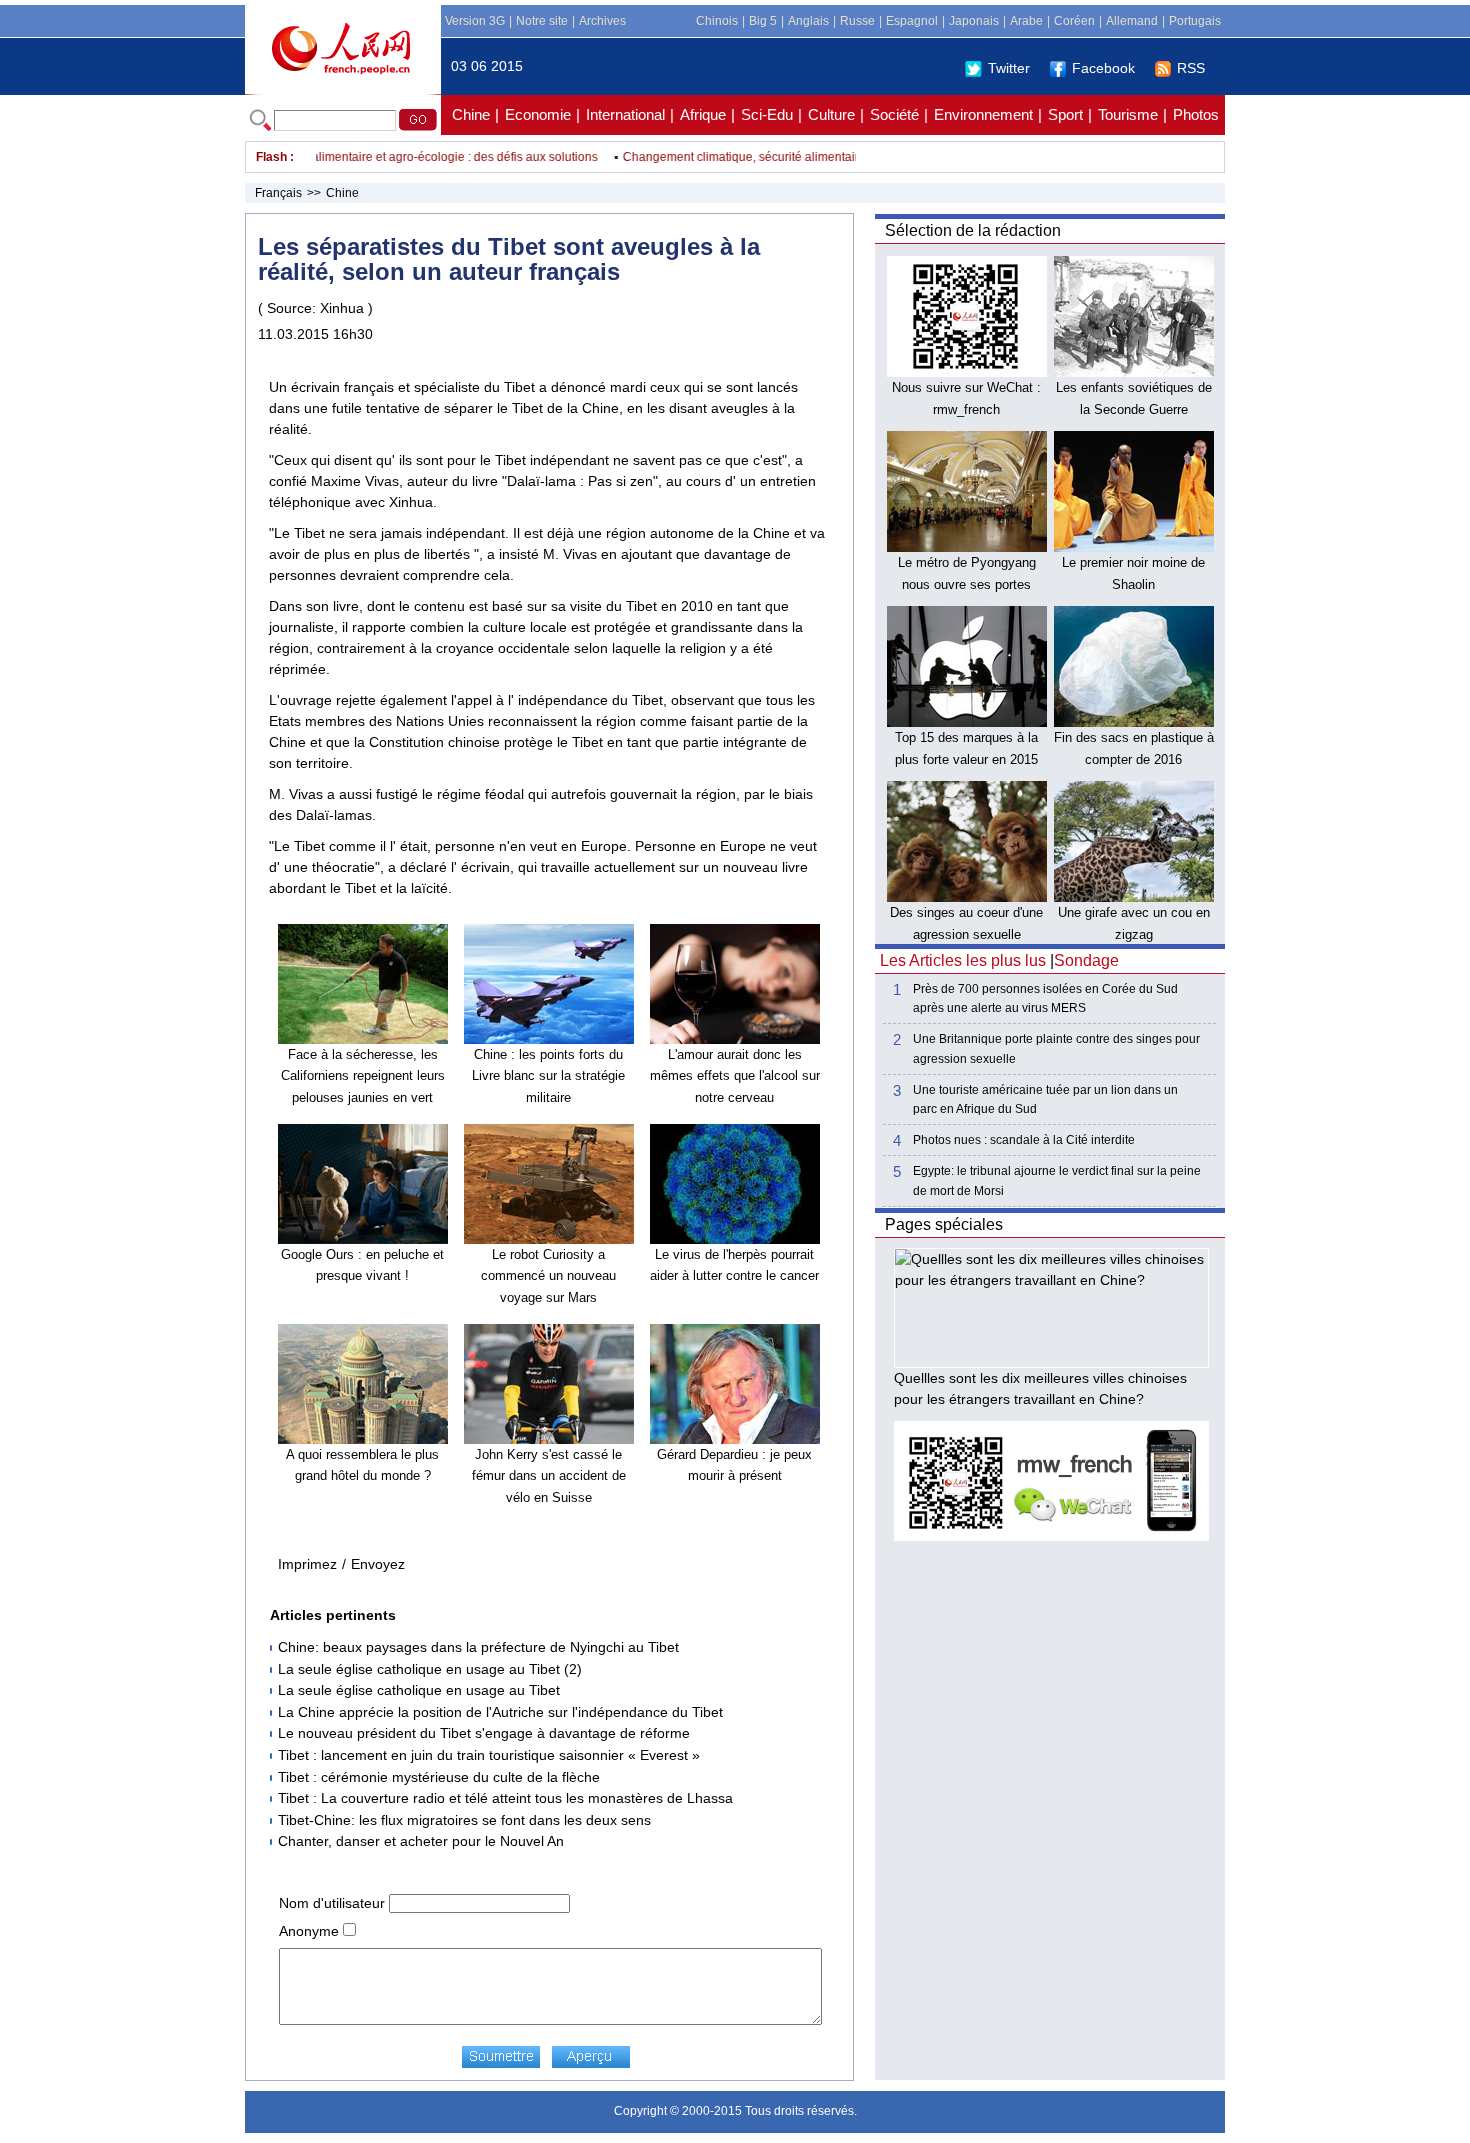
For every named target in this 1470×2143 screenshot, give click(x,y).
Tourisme (1128, 114)
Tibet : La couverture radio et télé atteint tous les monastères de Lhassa (505, 1798)
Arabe (1026, 21)
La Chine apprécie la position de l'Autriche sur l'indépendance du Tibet (500, 1712)
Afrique (703, 114)
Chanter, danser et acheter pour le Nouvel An (421, 1841)
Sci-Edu (767, 114)
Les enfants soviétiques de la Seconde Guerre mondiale (1134, 409)
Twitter (1009, 68)
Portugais (1195, 21)
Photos (1196, 114)
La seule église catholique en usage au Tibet (419, 1690)
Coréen (1074, 21)
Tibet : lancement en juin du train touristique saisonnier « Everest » (489, 1755)
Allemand (1132, 21)
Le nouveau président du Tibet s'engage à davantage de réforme (484, 1733)
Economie (538, 114)
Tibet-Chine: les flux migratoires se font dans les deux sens (464, 1820)
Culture (831, 114)
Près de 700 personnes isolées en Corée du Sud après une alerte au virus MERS (1045, 998)
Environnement (983, 114)
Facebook (1103, 68)
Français (278, 193)
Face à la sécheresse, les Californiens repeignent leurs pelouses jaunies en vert (363, 1076)
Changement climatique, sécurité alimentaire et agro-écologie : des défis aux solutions (337, 157)
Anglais (808, 21)
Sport (1065, 114)
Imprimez (307, 1564)
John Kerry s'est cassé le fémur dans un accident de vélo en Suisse (549, 1476)
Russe (857, 21)
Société (894, 114)
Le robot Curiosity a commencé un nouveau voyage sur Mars (548, 1276)
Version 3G (475, 21)
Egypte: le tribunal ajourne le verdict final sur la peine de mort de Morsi (1057, 1180)
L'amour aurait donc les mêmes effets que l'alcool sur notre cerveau (735, 1076)
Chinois (717, 21)
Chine (471, 114)
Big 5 (763, 21)
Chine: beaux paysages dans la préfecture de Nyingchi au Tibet (478, 1647)
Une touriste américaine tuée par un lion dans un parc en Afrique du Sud (1045, 1099)
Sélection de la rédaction (973, 230)
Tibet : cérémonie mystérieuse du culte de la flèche (439, 1777)
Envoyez (378, 1564)
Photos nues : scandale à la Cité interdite (1024, 1140)
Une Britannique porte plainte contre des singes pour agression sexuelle (1056, 1048)
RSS (1191, 68)
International (625, 114)
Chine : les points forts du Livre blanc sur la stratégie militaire (548, 1076)
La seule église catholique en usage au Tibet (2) (430, 1669)
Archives (602, 21)
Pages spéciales (944, 1224)
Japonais (974, 21)
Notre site (542, 21)
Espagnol (912, 21)
